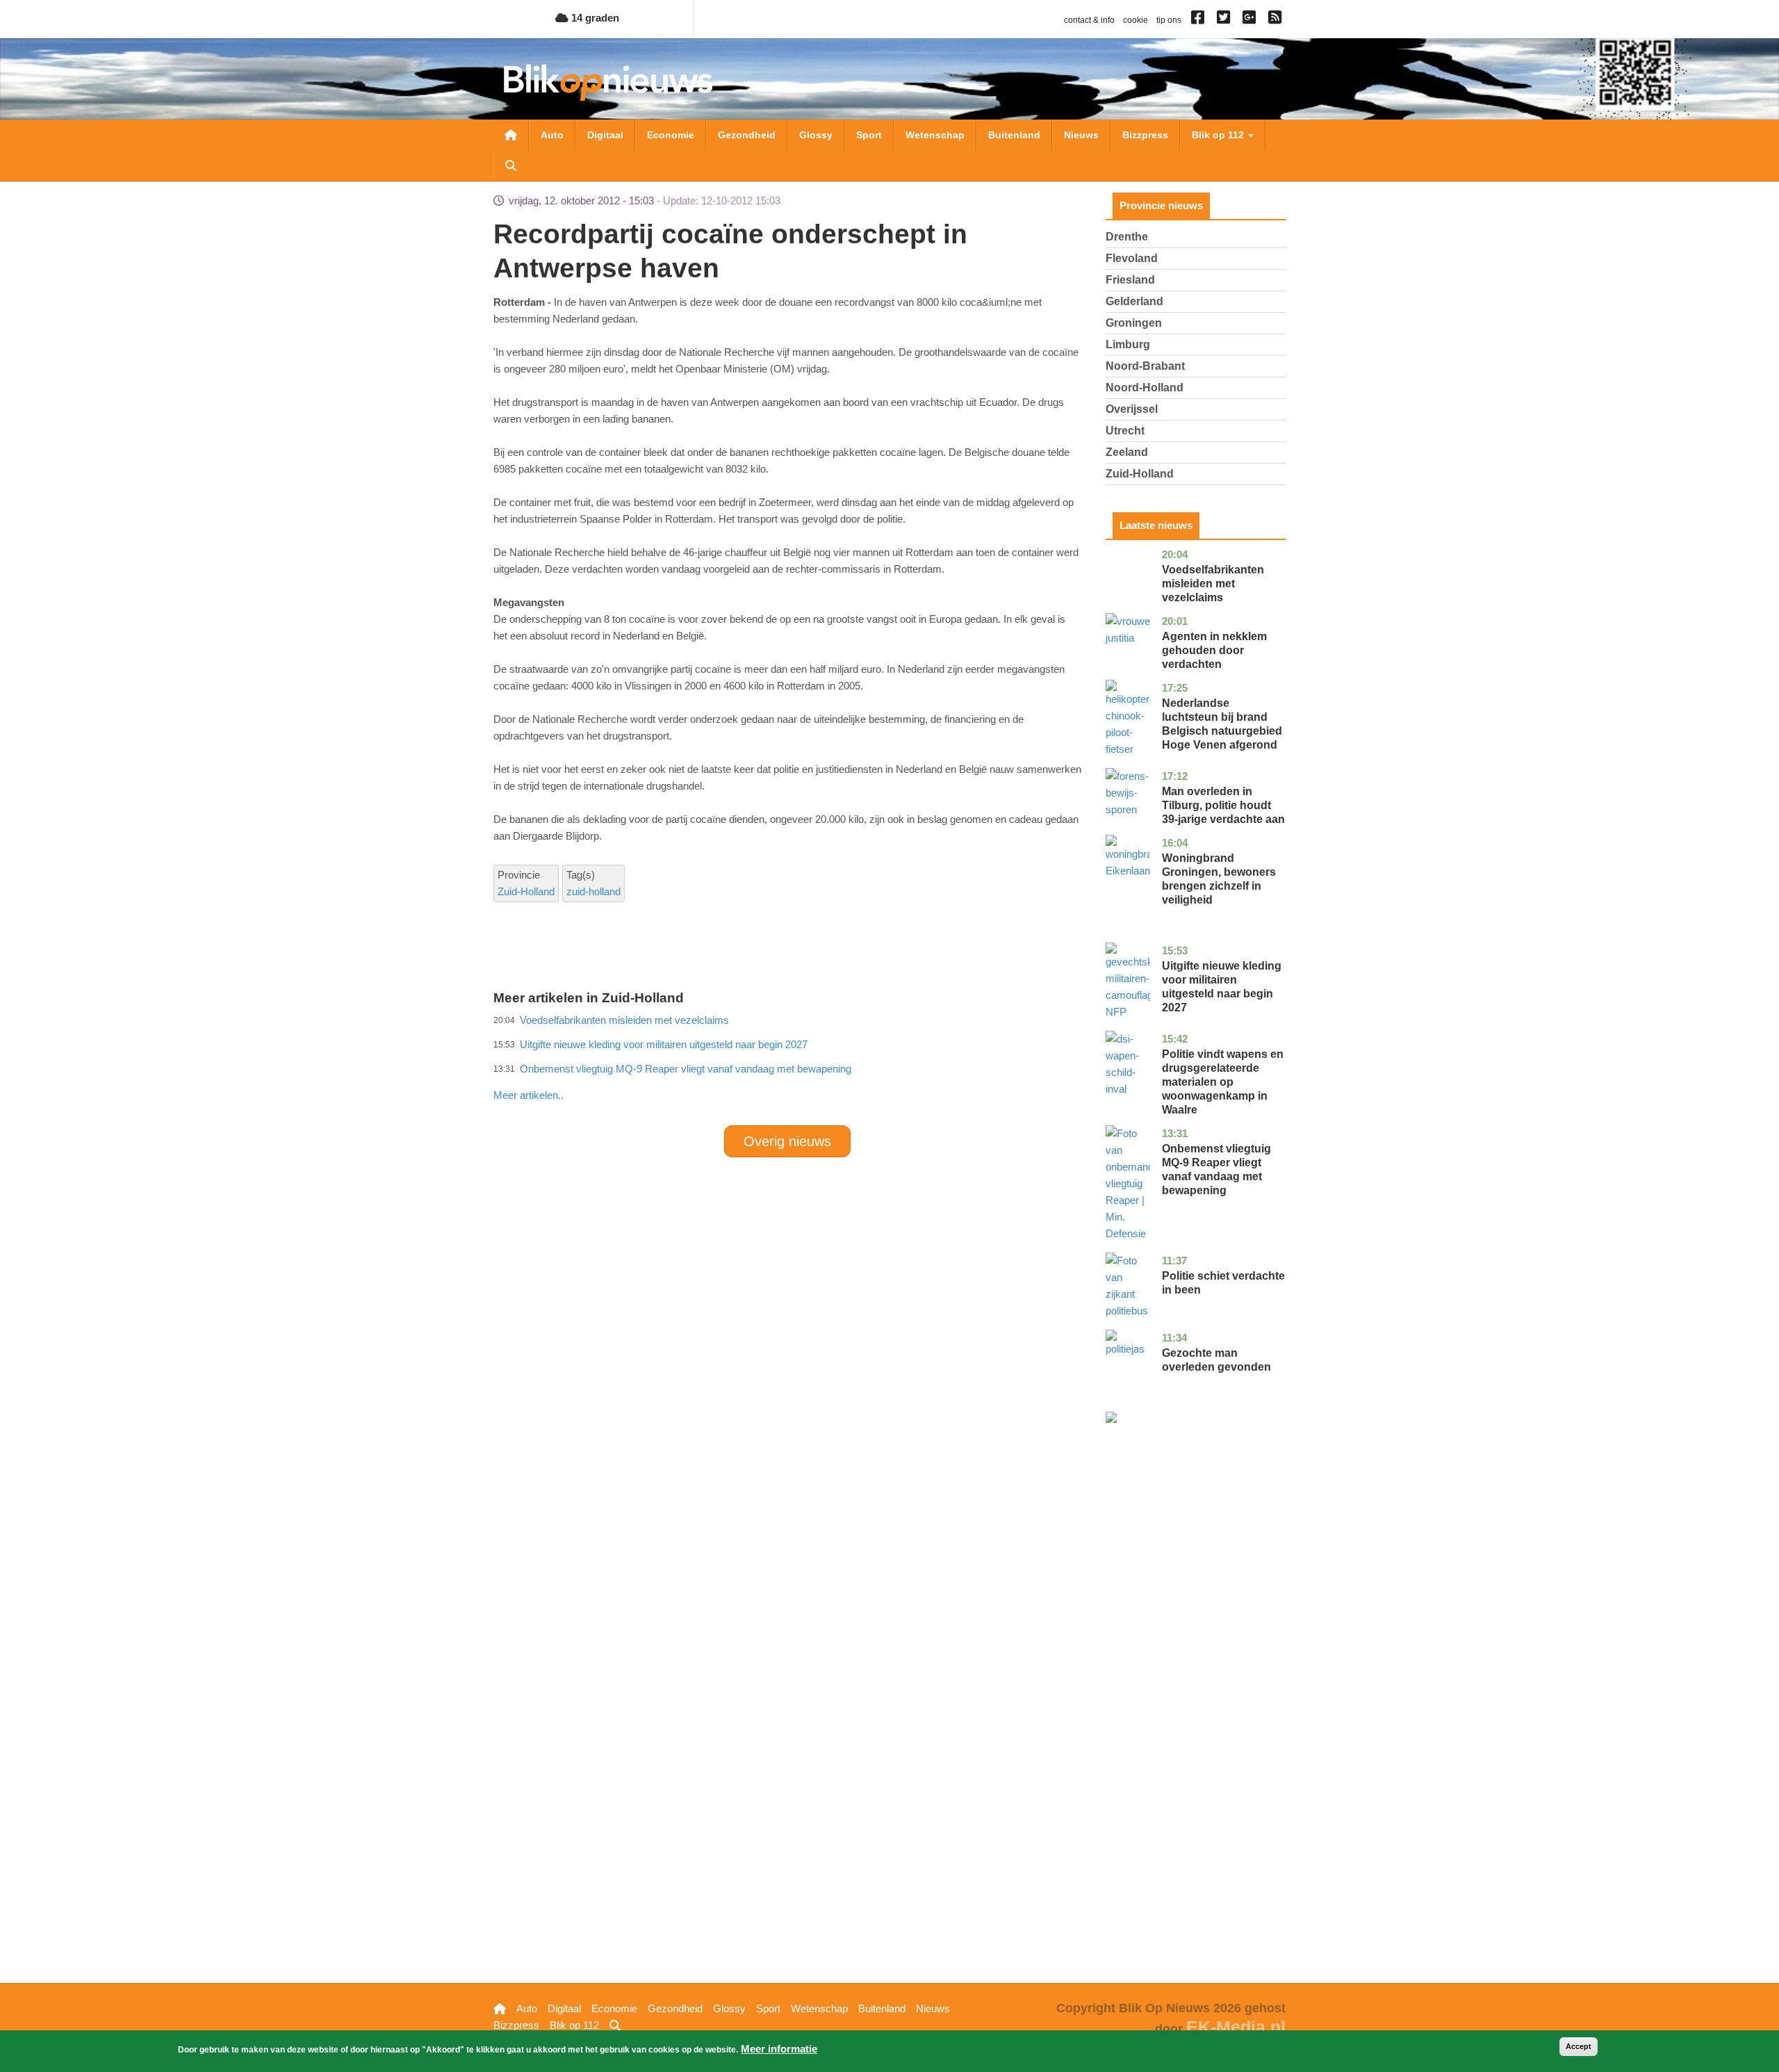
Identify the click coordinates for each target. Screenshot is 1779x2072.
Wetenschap (935, 135)
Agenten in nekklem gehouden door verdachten (1214, 650)
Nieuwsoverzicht (511, 135)
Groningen (1134, 323)
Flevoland (1132, 258)
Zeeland (1127, 452)
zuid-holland (593, 891)
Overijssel (1132, 409)
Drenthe (1127, 237)
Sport (869, 135)
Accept (1579, 2046)
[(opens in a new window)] (1200, 20)
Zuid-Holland (526, 891)
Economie (671, 135)
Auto (552, 135)
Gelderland (1134, 301)
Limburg (1128, 344)
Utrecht (1125, 431)
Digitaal (605, 135)
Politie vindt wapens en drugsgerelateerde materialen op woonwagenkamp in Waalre (1223, 1082)
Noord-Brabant (1145, 366)
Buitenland (1014, 135)
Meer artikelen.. (528, 1095)
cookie (1136, 20)
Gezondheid (747, 135)
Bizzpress (1145, 135)
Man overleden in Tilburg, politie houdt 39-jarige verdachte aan (1223, 805)
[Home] (608, 82)
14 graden (594, 18)
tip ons (1169, 20)
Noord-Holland (1145, 388)
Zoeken (511, 165)
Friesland (1130, 280)
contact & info (1089, 20)
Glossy (816, 135)
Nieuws (1081, 135)
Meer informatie (779, 2049)
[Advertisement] (787, 1065)
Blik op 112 (1219, 135)
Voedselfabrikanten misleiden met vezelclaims (1213, 584)
